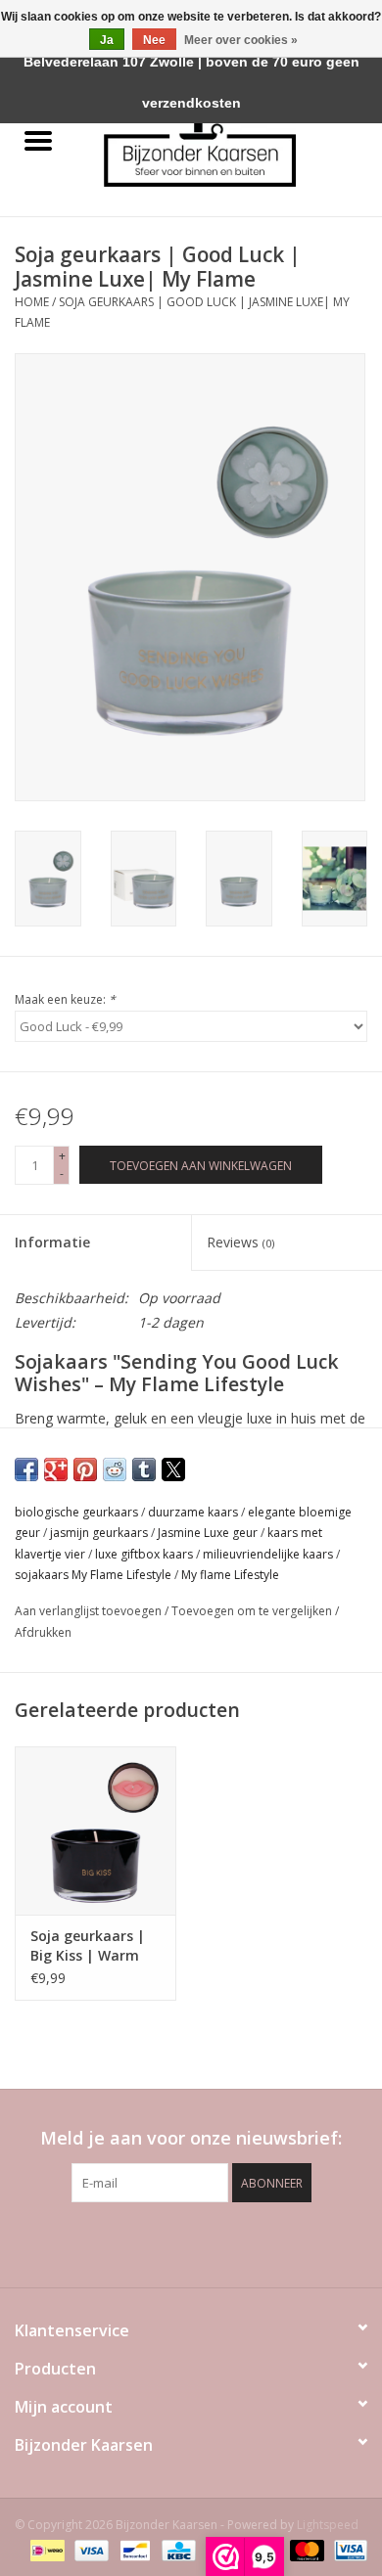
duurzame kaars (193, 1512)
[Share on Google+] (56, 1469)
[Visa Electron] (347, 2549)
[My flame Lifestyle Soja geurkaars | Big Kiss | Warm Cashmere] (95, 1831)
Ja (107, 40)
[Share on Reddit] (115, 1469)
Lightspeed (328, 2525)
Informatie (52, 1242)
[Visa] (90, 2549)
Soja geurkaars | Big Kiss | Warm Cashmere (88, 1946)
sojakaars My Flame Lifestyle (93, 1575)
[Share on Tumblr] (144, 1469)
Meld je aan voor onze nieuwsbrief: (191, 2138)
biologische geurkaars (76, 1512)
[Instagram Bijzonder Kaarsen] (226, 2242)
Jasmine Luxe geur (208, 1533)
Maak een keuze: (65, 999)
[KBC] (176, 2549)
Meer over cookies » (241, 40)
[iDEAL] (45, 2549)
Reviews (240, 1242)
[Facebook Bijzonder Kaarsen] (156, 2242)
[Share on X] (173, 1469)
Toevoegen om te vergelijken (253, 1611)
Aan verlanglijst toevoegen (90, 1611)
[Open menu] (38, 140)
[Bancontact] (133, 2549)
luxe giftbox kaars (144, 1554)
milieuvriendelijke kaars (268, 1554)
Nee (154, 40)
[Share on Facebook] (26, 1469)
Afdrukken (43, 1632)
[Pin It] (85, 1469)
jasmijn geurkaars (99, 1533)
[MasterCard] (305, 2549)
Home (32, 302)
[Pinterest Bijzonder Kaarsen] (191, 2242)
